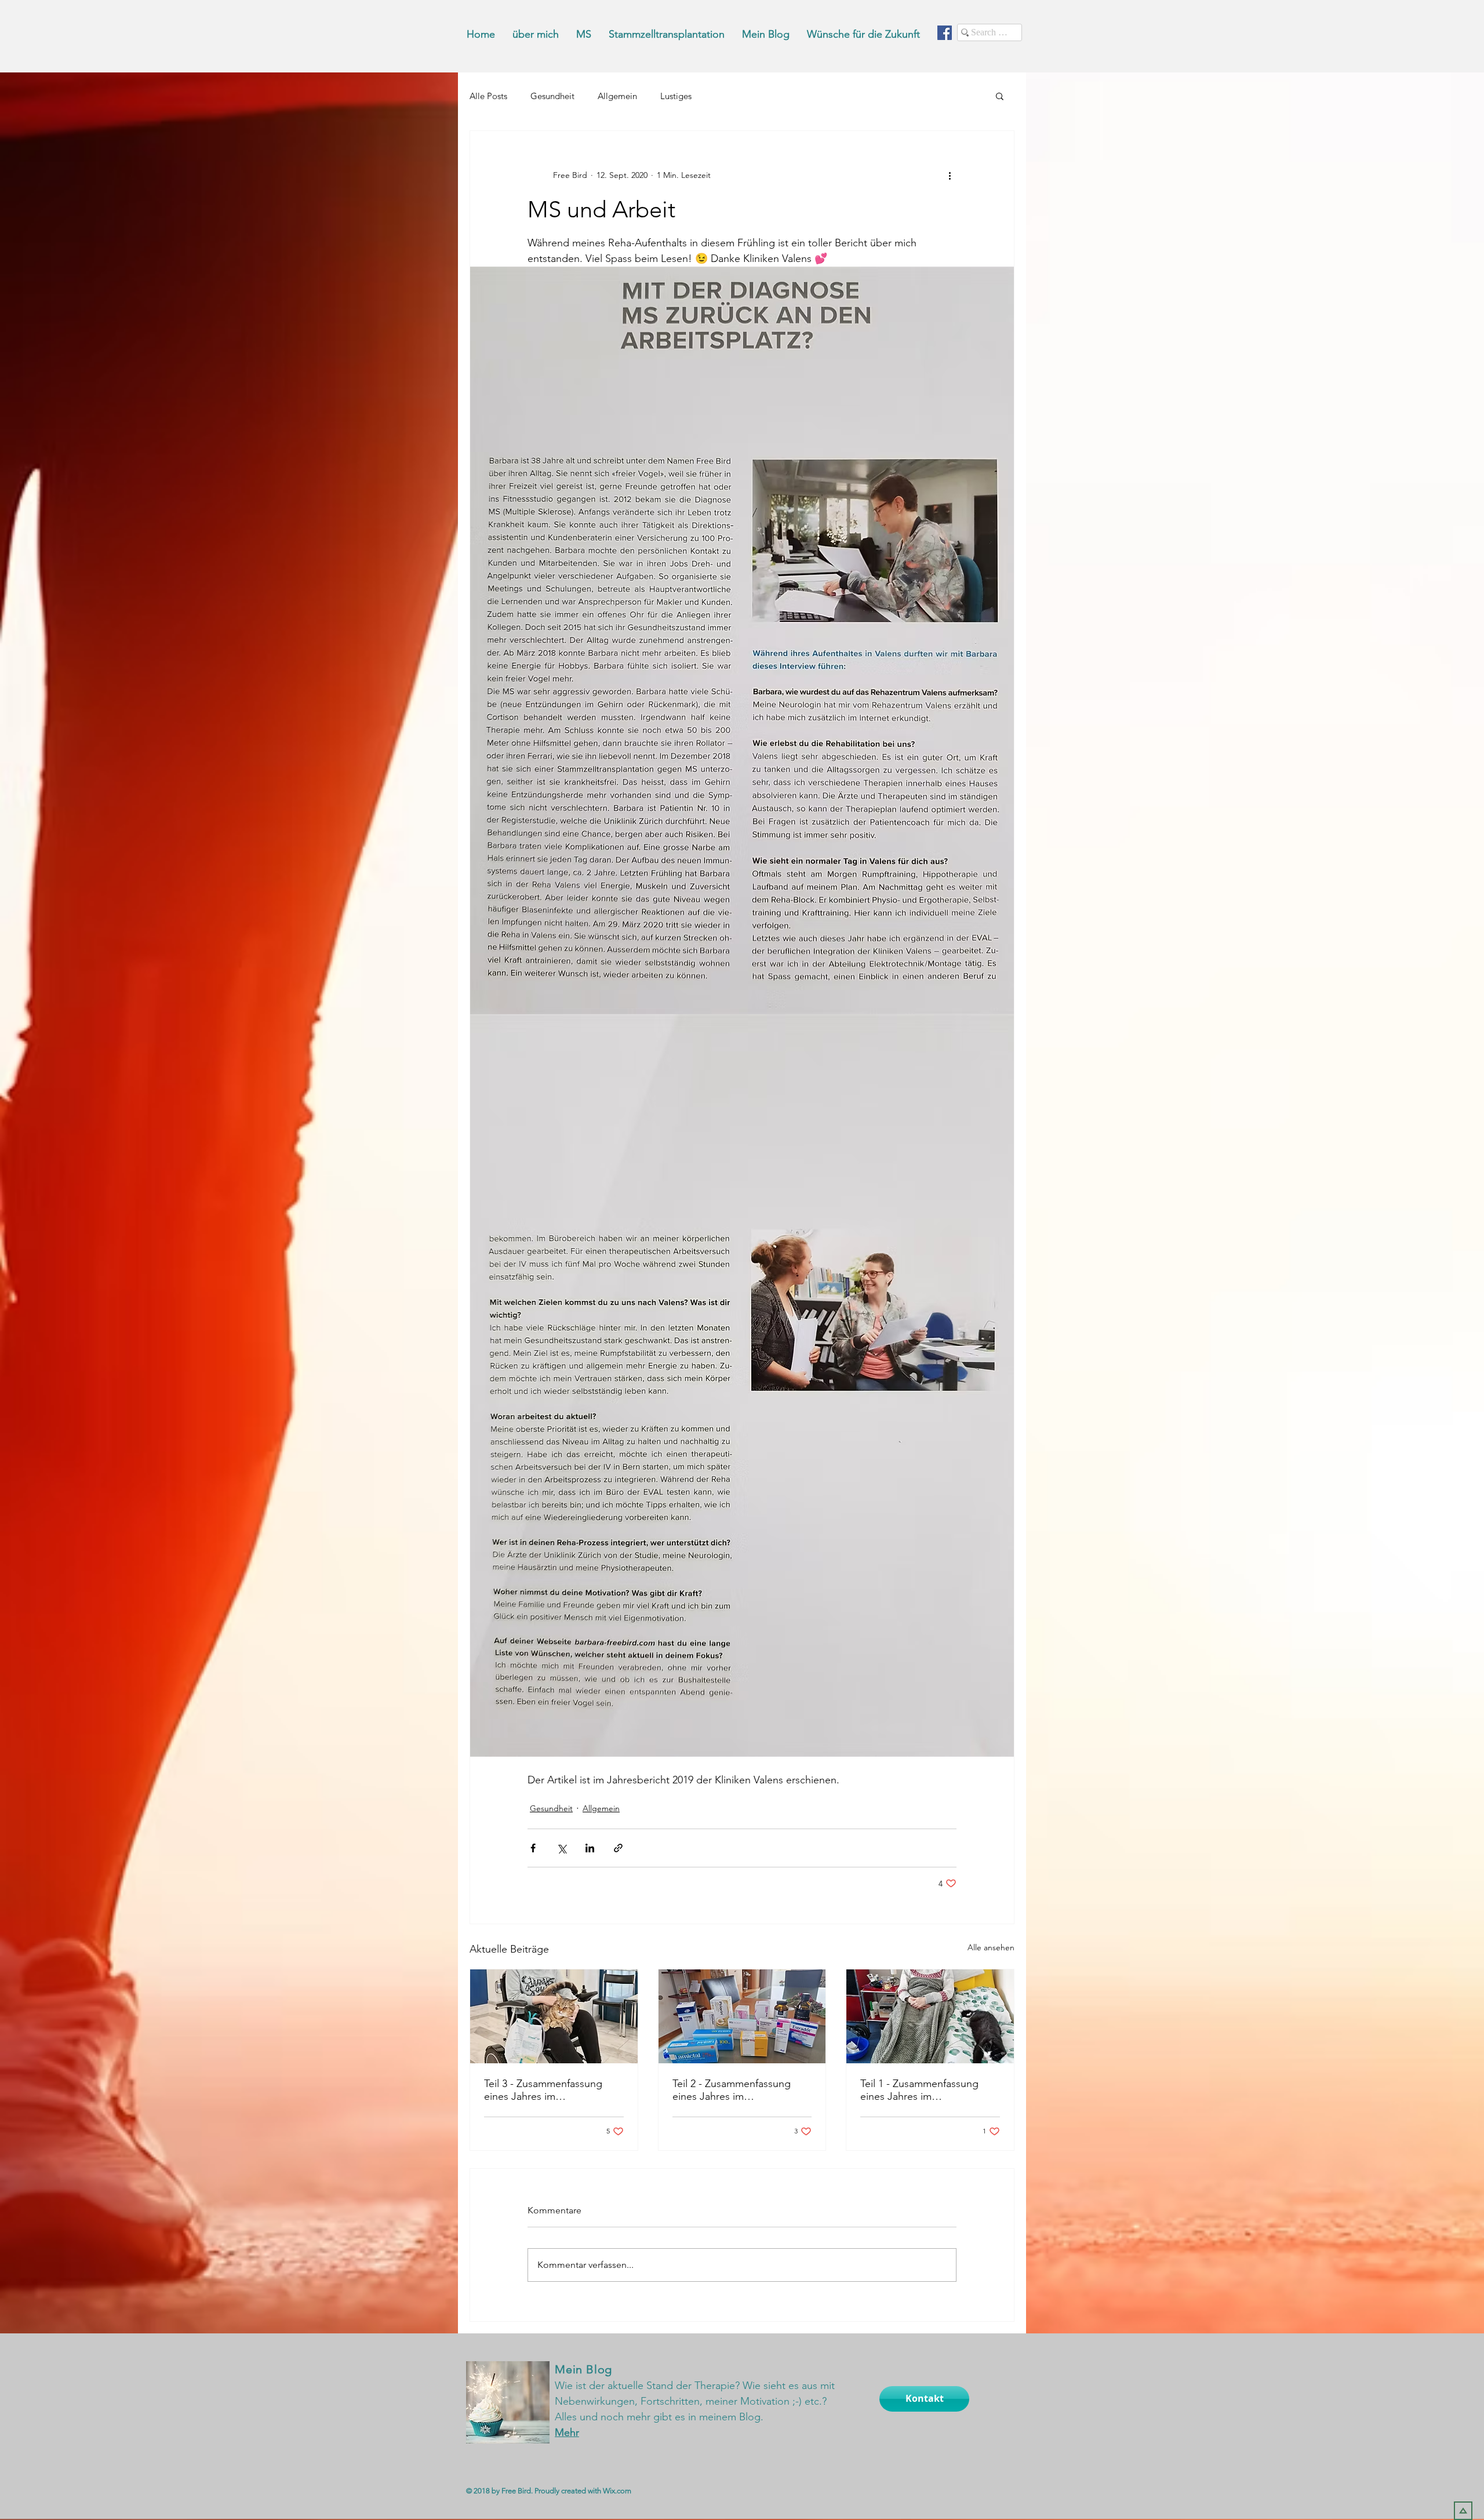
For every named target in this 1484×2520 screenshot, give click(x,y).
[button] (1000, 96)
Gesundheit (552, 96)
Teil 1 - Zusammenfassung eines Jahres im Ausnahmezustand (919, 2090)
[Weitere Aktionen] (950, 175)
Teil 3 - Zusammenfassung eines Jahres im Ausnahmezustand (543, 2090)
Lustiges (676, 96)
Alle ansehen (991, 1947)
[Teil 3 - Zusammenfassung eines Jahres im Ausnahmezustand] (554, 2016)
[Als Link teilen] (618, 1848)
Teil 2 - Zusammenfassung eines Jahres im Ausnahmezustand (732, 2090)
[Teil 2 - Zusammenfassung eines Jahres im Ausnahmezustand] (742, 2016)
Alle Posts (488, 96)
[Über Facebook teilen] (533, 1848)
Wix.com (617, 2491)
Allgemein (617, 96)
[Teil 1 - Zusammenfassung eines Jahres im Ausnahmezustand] (930, 2016)
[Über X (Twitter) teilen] (561, 1848)
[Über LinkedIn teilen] (590, 1848)
